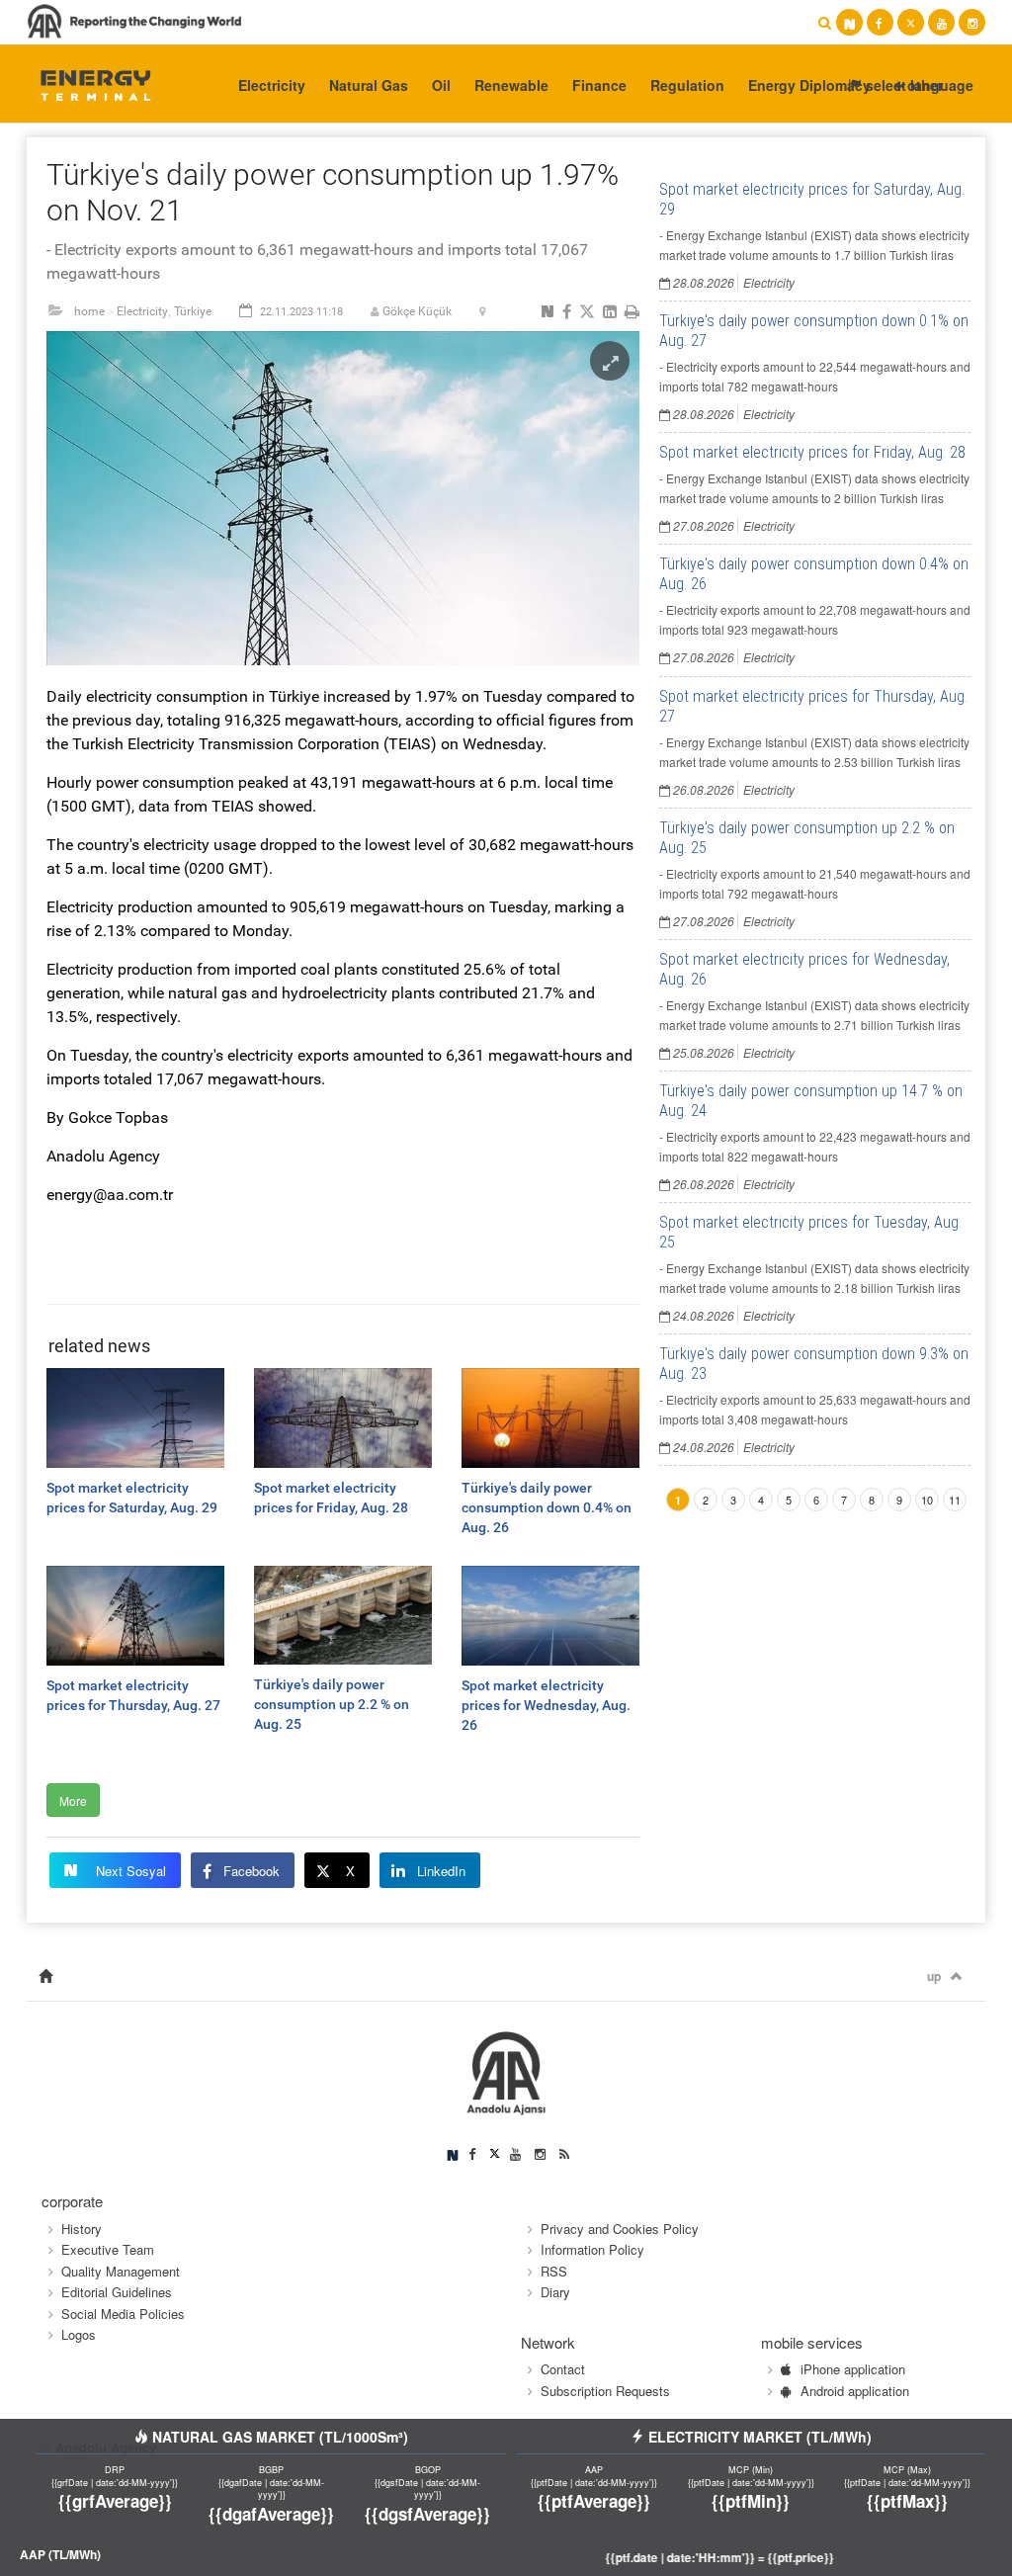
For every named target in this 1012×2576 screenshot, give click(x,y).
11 (955, 1500)
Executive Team (108, 2249)
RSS (554, 2271)
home (89, 311)
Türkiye (193, 311)
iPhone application (853, 2369)
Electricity (272, 85)
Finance (599, 85)
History (82, 2229)
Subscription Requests (605, 2391)
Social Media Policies (123, 2314)
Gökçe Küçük (417, 311)
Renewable (511, 85)
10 (927, 1500)
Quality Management (121, 2271)
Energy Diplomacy (809, 85)
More (73, 1801)
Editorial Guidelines (117, 2292)
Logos (79, 2334)
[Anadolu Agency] (87, 84)
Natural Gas (369, 85)
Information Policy (592, 2249)
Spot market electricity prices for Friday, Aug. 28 (812, 452)
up (934, 1976)
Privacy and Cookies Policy (620, 2229)
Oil (441, 85)
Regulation (687, 85)
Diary (555, 2292)
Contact (563, 2369)
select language (918, 85)
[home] (45, 1976)
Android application (855, 2391)
